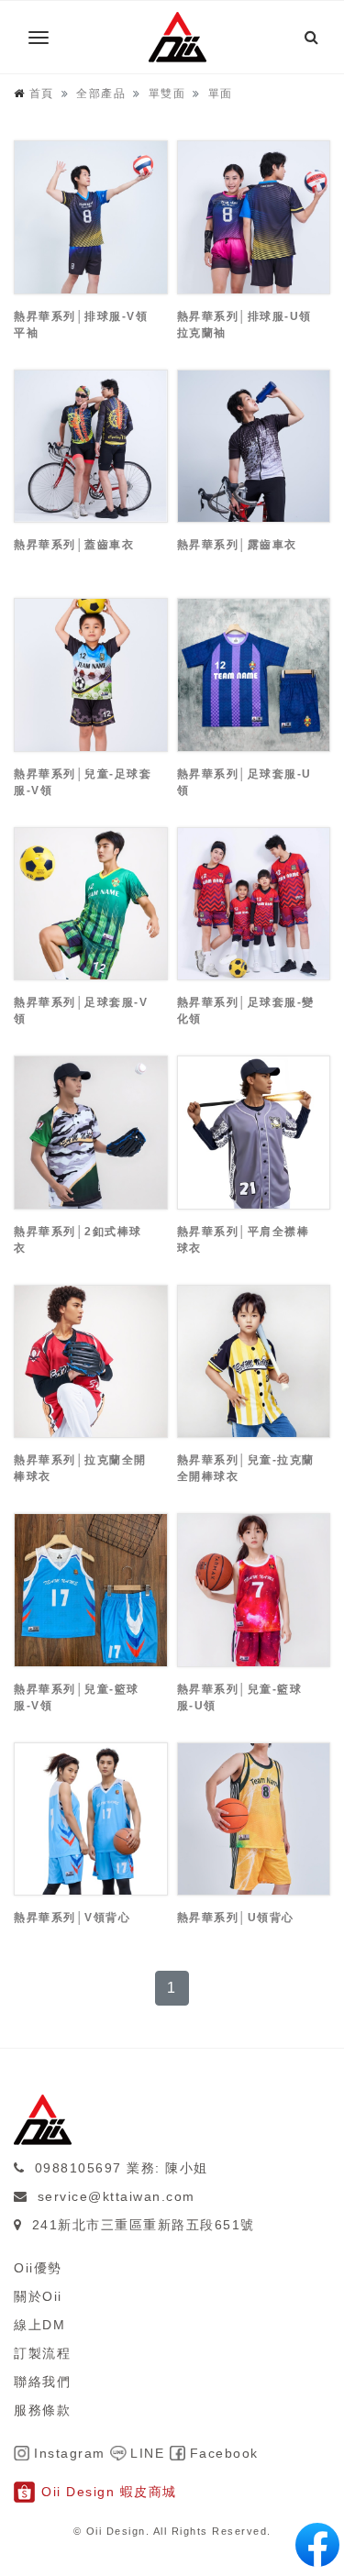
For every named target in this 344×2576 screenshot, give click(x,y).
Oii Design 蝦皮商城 (109, 2492)
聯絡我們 (42, 2382)
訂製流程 (42, 2353)
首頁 (42, 94)
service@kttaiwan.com (117, 2196)
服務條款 (42, 2410)
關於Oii (38, 2296)
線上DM (39, 2325)
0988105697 (78, 2168)
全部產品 (101, 94)
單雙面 (167, 94)
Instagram (70, 2453)
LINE (147, 2453)
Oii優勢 (38, 2268)
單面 (221, 94)
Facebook (224, 2453)
